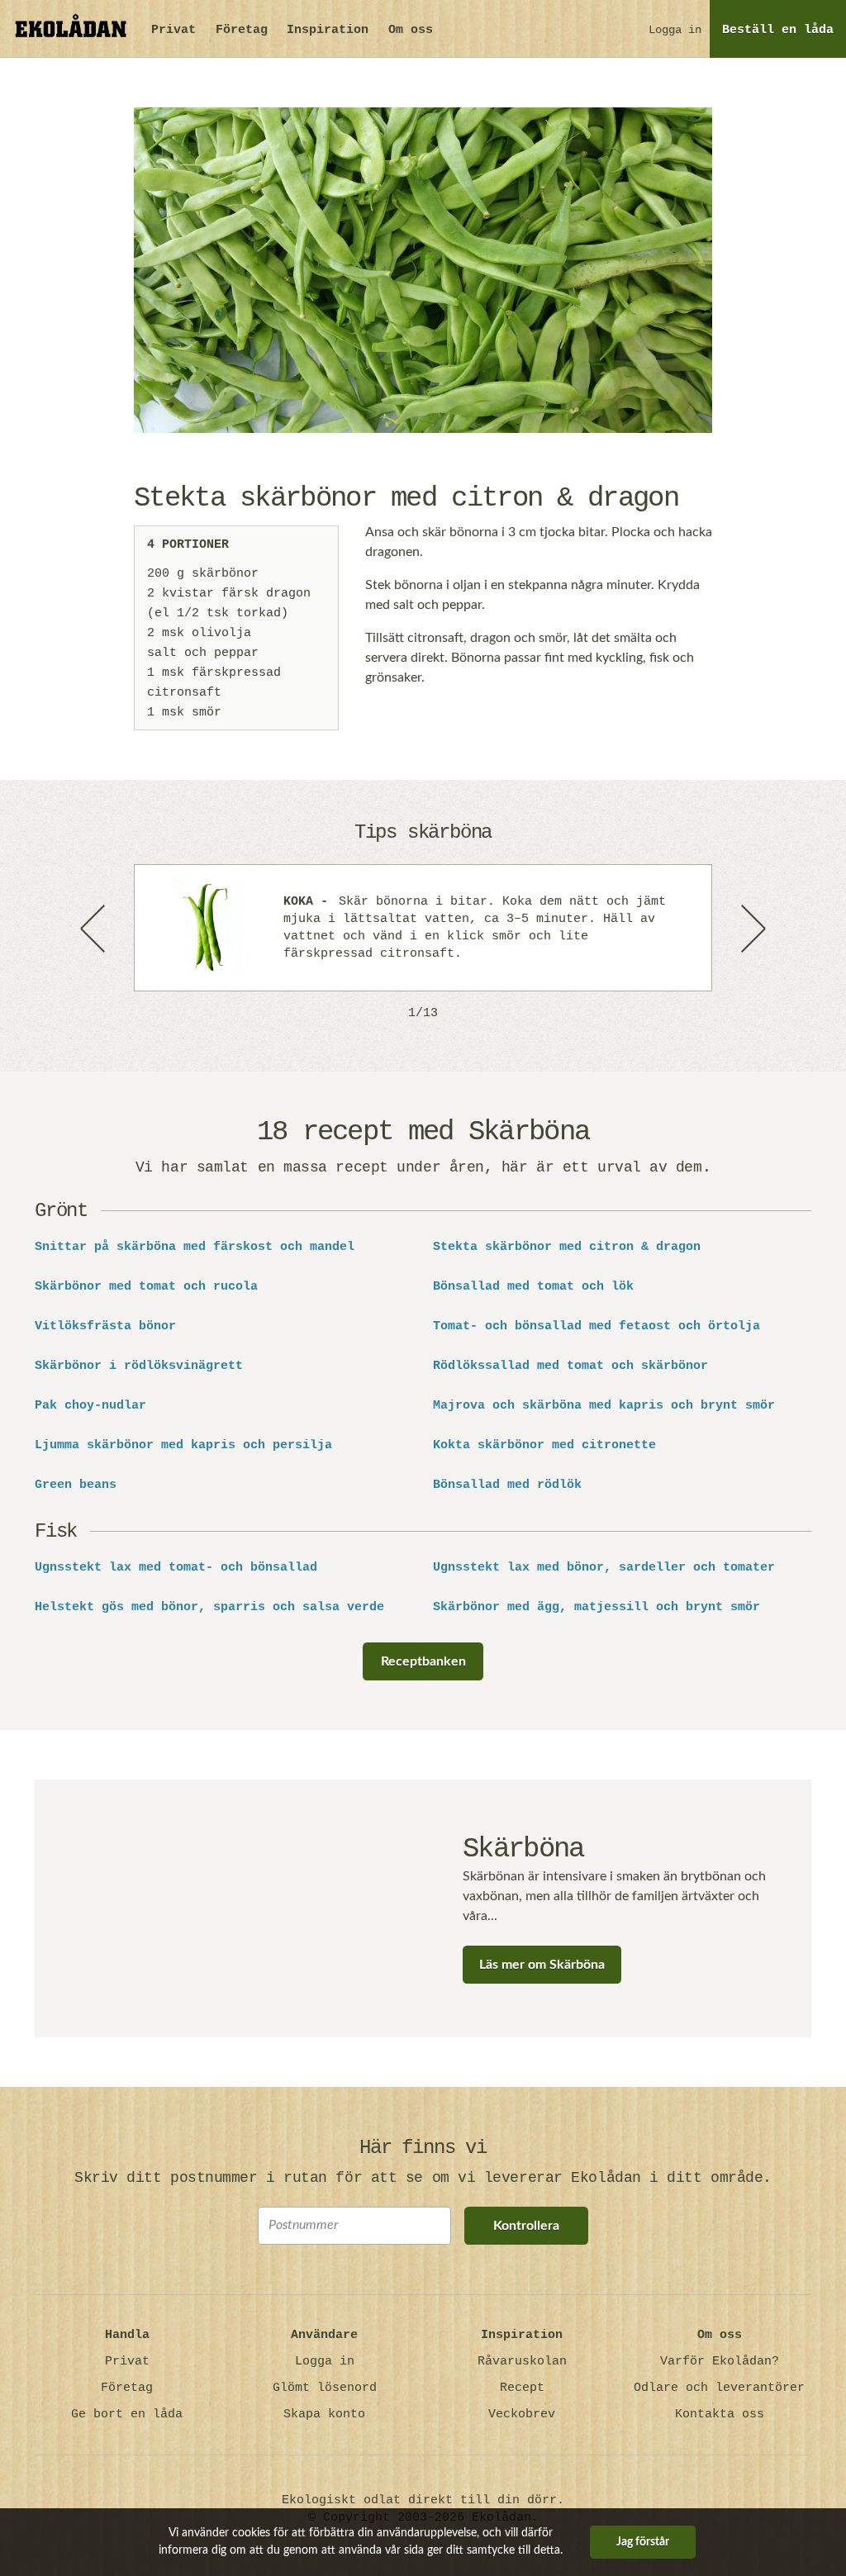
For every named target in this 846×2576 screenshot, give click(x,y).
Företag (242, 30)
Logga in (675, 30)
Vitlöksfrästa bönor (105, 1327)
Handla (127, 2335)
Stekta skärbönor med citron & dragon (567, 1248)
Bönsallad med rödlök (507, 1485)
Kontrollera (526, 2226)
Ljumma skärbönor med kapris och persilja (183, 1446)
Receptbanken (423, 1661)
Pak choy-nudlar (90, 1406)
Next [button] (752, 928)
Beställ (778, 30)
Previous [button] (94, 928)
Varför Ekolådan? (720, 2362)
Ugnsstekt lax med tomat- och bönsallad (176, 1568)
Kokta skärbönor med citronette (544, 1446)
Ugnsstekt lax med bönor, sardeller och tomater (604, 1568)
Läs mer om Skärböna (542, 1965)
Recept (522, 2388)
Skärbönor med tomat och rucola (146, 1287)
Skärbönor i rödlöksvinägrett (139, 1366)
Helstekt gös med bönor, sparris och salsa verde (209, 1608)
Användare (324, 2335)
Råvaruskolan (522, 2362)
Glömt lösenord (325, 2388)
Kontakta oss (720, 2414)
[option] (423, 928)
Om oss (411, 30)
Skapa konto (324, 2414)
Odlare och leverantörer (719, 2388)
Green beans (76, 1485)
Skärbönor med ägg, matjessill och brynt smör (596, 1608)
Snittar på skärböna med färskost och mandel (195, 1248)
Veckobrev (522, 2414)
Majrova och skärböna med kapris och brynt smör (604, 1406)
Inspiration (328, 30)
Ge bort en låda (127, 2414)
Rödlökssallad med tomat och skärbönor (570, 1366)
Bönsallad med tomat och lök (533, 1287)
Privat (173, 30)
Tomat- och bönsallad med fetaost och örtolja (596, 1327)
